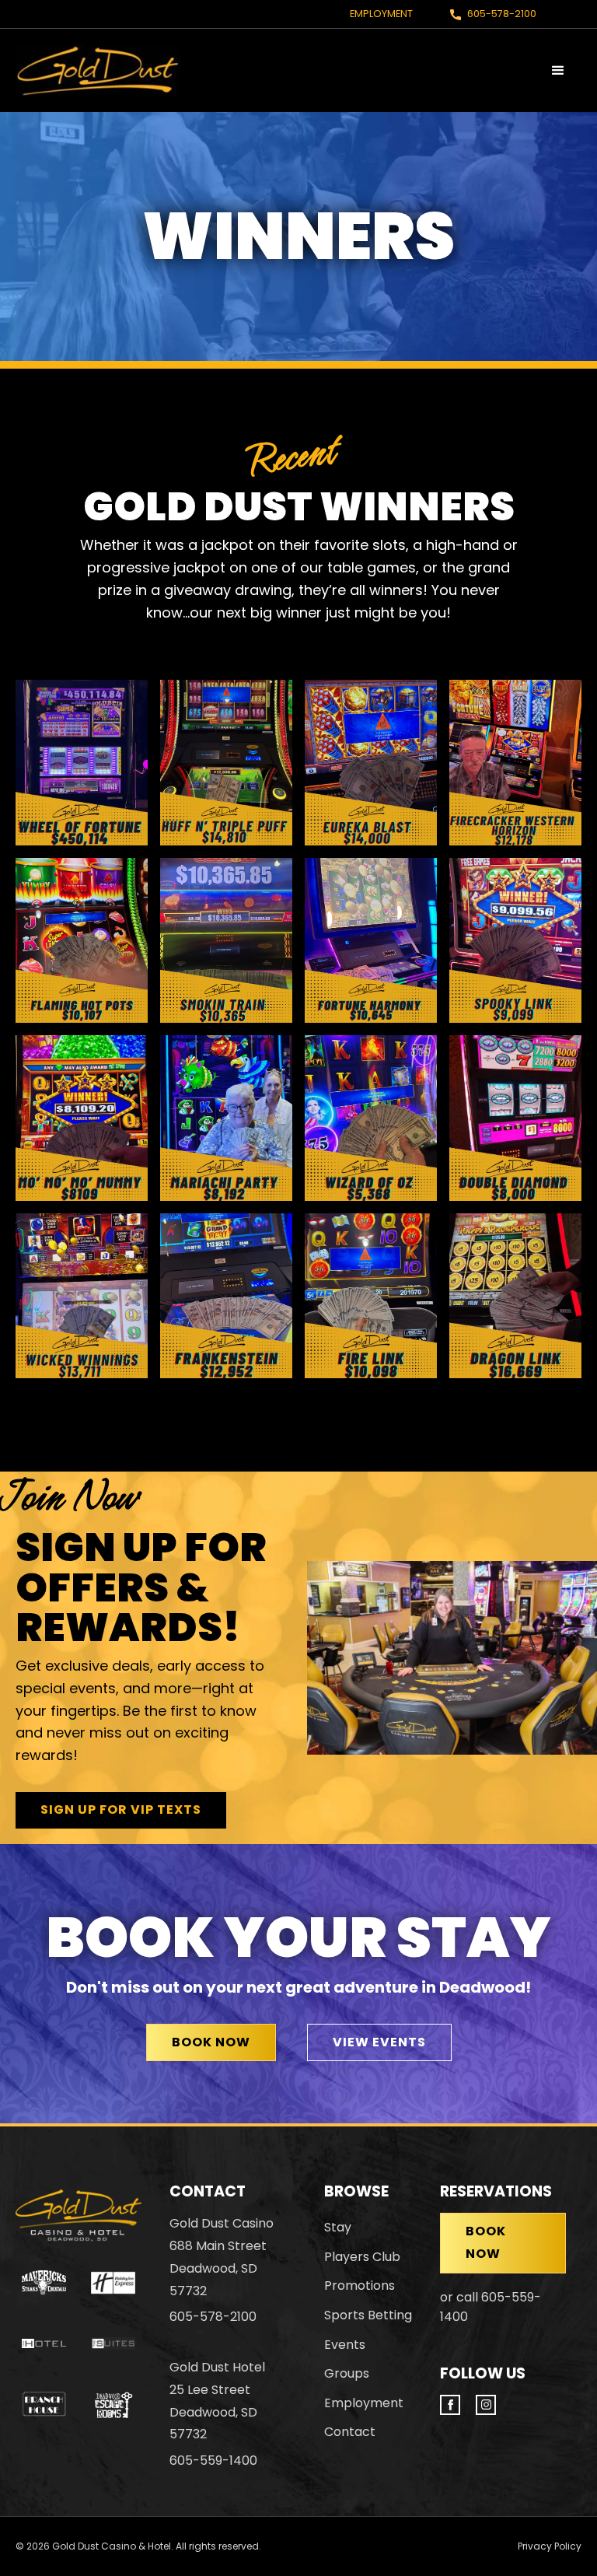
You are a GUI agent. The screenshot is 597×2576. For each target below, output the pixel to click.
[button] (558, 71)
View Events (379, 2042)
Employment (381, 14)
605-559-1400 (213, 2460)
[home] (98, 70)
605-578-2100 (502, 14)
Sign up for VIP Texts (121, 1809)
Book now (486, 2242)
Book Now (211, 2042)
